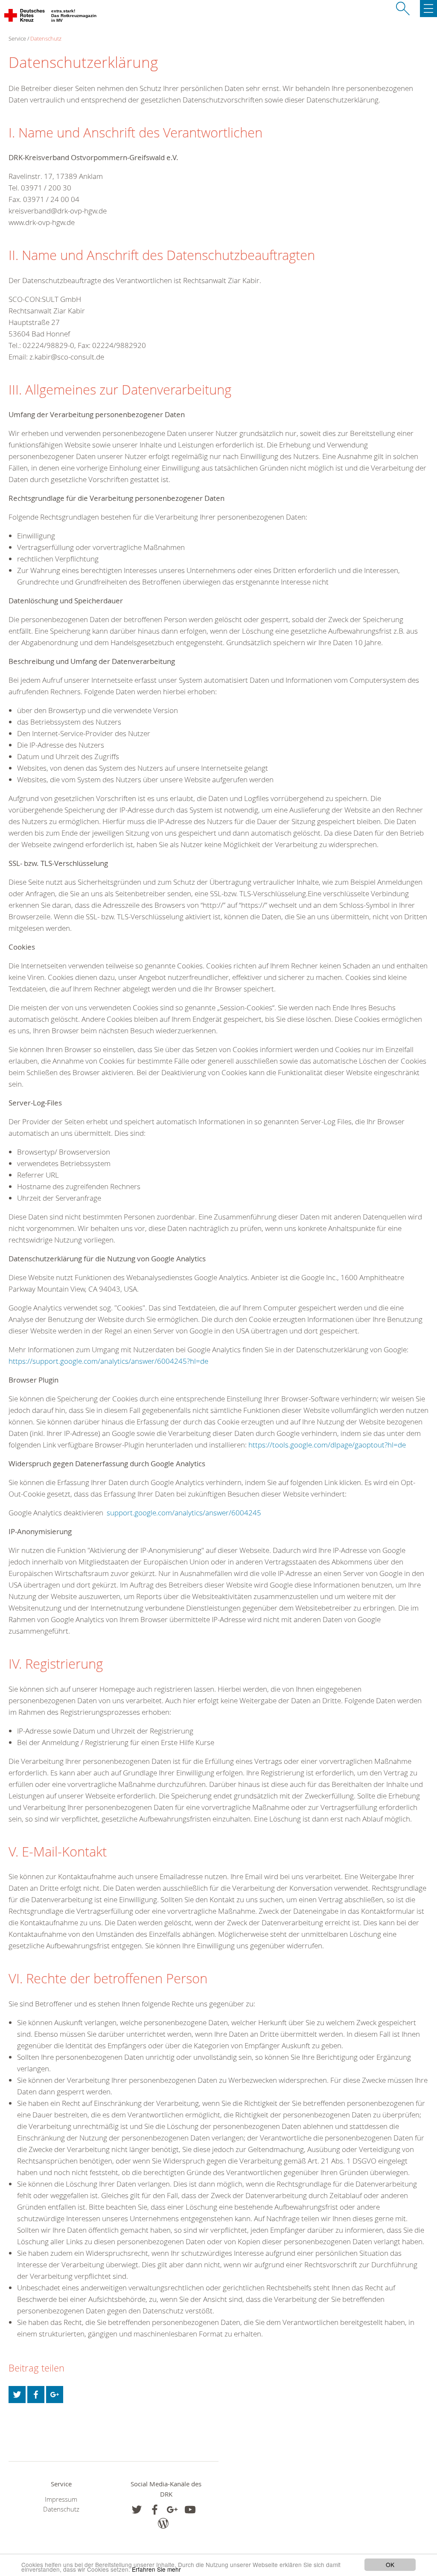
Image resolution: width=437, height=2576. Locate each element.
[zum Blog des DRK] (163, 2523)
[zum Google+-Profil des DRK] (172, 2510)
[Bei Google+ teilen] (55, 2395)
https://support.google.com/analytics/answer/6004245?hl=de (108, 1361)
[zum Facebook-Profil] (137, 2510)
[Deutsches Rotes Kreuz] (25, 17)
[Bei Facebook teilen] (36, 2395)
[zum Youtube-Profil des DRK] (190, 2510)
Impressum (61, 2499)
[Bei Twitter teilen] (17, 2395)
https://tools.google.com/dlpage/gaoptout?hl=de (327, 1445)
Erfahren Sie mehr (156, 2569)
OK (390, 2564)
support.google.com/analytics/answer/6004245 (184, 1513)
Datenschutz (46, 38)
